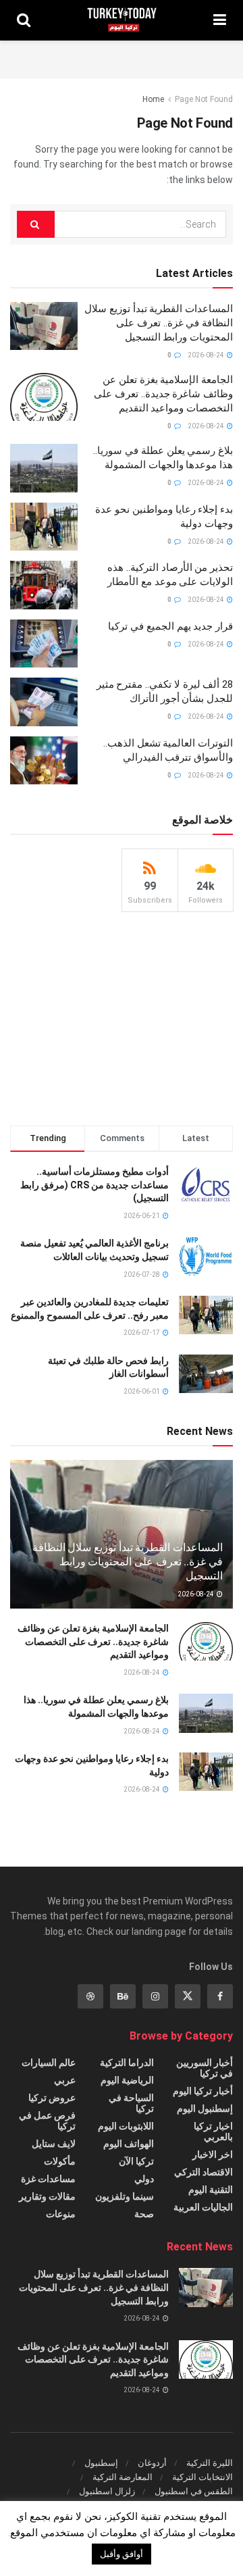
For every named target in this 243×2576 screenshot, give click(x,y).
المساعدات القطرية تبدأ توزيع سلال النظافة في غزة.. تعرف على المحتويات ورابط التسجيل (159, 323)
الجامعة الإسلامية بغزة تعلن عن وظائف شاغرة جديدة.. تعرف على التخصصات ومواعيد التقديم (163, 394)
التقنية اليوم (211, 2190)
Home (153, 99)
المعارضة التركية (123, 2477)
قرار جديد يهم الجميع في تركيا (170, 626)
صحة (144, 2214)
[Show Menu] (220, 20)
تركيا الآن (136, 2161)
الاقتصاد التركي (204, 2172)
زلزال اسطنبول (107, 2491)
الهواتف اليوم (129, 2144)
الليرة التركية (210, 2463)
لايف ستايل (54, 2144)
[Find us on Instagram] (155, 1996)
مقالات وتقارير (47, 2196)
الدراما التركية (127, 2063)
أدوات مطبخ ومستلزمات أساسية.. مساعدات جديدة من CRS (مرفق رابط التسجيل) (94, 1185)
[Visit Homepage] (122, 20)
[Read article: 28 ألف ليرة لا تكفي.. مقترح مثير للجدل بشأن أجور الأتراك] (44, 702)
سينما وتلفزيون (125, 2196)
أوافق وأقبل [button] (122, 2554)
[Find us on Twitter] (188, 1996)
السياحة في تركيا (131, 2103)
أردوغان (152, 2463)
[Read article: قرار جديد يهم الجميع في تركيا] (44, 644)
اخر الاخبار (213, 2154)
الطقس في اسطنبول (194, 2491)
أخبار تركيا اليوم (203, 2091)
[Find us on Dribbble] (90, 1996)
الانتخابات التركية (202, 2477)
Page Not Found (204, 99)
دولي (144, 2179)
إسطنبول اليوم (205, 2108)
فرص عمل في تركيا (47, 2121)
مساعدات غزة (48, 2179)
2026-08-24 (207, 355)
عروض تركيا (52, 2098)
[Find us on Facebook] (220, 1996)
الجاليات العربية (203, 2207)
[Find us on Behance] (123, 1996)
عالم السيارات (49, 2063)
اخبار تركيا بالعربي (213, 2131)
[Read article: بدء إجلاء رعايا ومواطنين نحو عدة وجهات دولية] (44, 527)
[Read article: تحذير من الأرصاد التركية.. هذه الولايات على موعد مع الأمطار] (44, 585)
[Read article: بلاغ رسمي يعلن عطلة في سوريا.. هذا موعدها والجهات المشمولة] (44, 468)
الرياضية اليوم (127, 2080)
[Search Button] (24, 20)
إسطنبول (101, 2463)
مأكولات (60, 2161)
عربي (65, 2080)
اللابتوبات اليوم (126, 2126)
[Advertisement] (122, 57)
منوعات (61, 2214)
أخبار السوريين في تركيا (205, 2068)
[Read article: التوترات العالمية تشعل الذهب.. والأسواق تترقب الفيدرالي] (44, 761)
